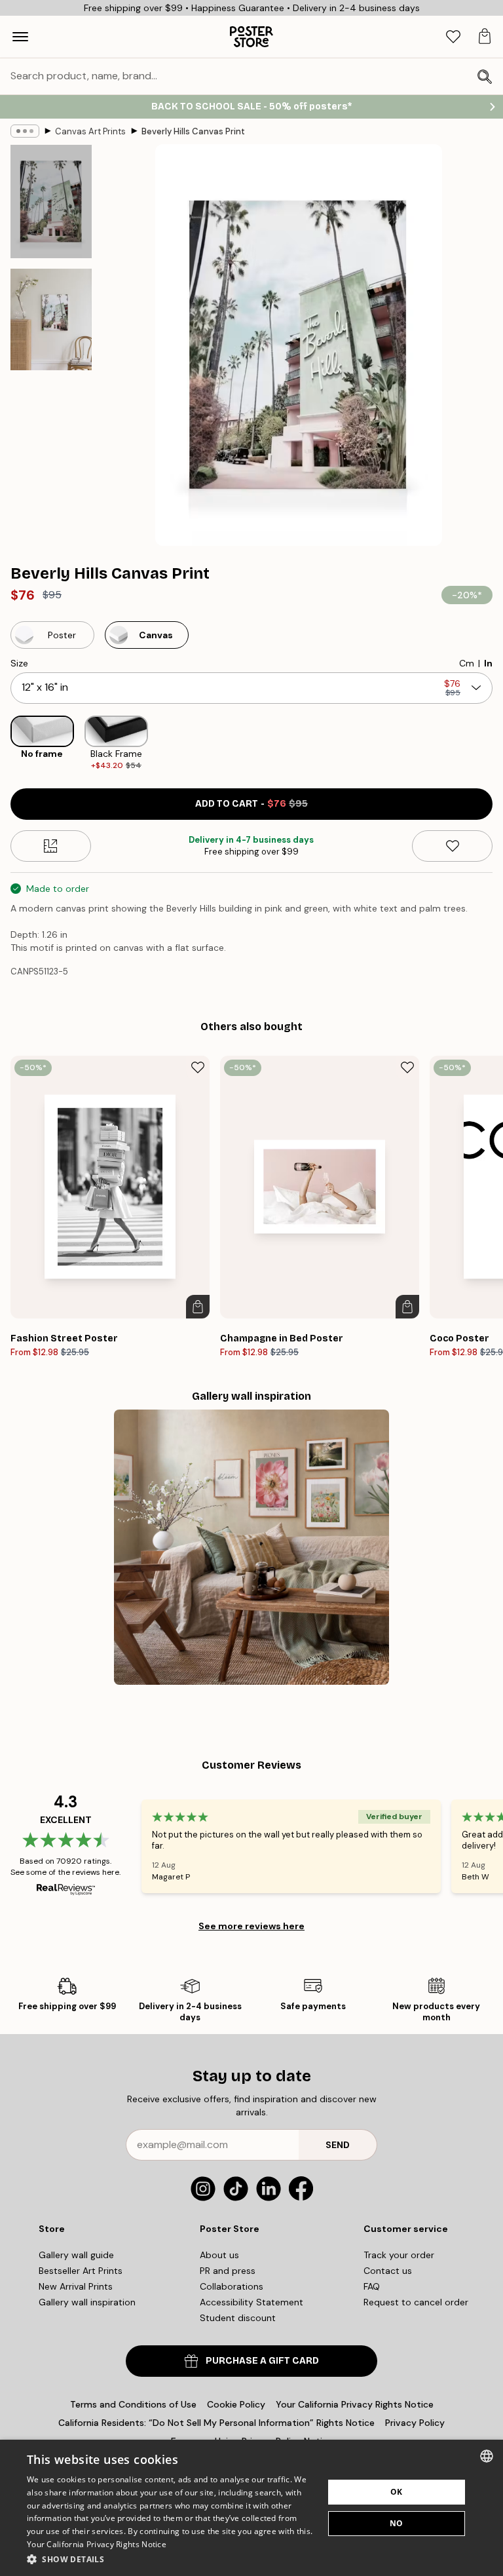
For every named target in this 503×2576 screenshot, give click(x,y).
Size (19, 663)
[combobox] (487, 2456)
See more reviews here (251, 1926)
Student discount (238, 2318)
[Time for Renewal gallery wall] (251, 1547)
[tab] (453, 37)
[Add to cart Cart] (198, 1307)
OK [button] (397, 2492)
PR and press (228, 2271)
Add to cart (251, 804)
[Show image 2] (51, 319)
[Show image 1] (51, 202)
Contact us (388, 2271)
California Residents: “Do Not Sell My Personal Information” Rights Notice (216, 2423)
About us (219, 2255)
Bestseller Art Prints (81, 2271)
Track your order (399, 2255)
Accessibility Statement (251, 2302)
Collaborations (232, 2286)
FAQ (372, 2286)
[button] (171, 2559)
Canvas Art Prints (90, 131)
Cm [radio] (467, 663)
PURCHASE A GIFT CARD (262, 2361)
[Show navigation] (20, 37)
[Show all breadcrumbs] (25, 131)
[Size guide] (51, 846)
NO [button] (397, 2523)
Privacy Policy (415, 2423)
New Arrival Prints (76, 2286)
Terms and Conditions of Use (133, 2404)
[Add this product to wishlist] (452, 846)
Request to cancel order (416, 2302)
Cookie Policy (236, 2404)
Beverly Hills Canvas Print (193, 131)
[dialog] (251, 2508)
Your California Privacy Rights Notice (355, 2404)
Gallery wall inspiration (87, 2302)
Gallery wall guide (76, 2255)
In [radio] (488, 663)
